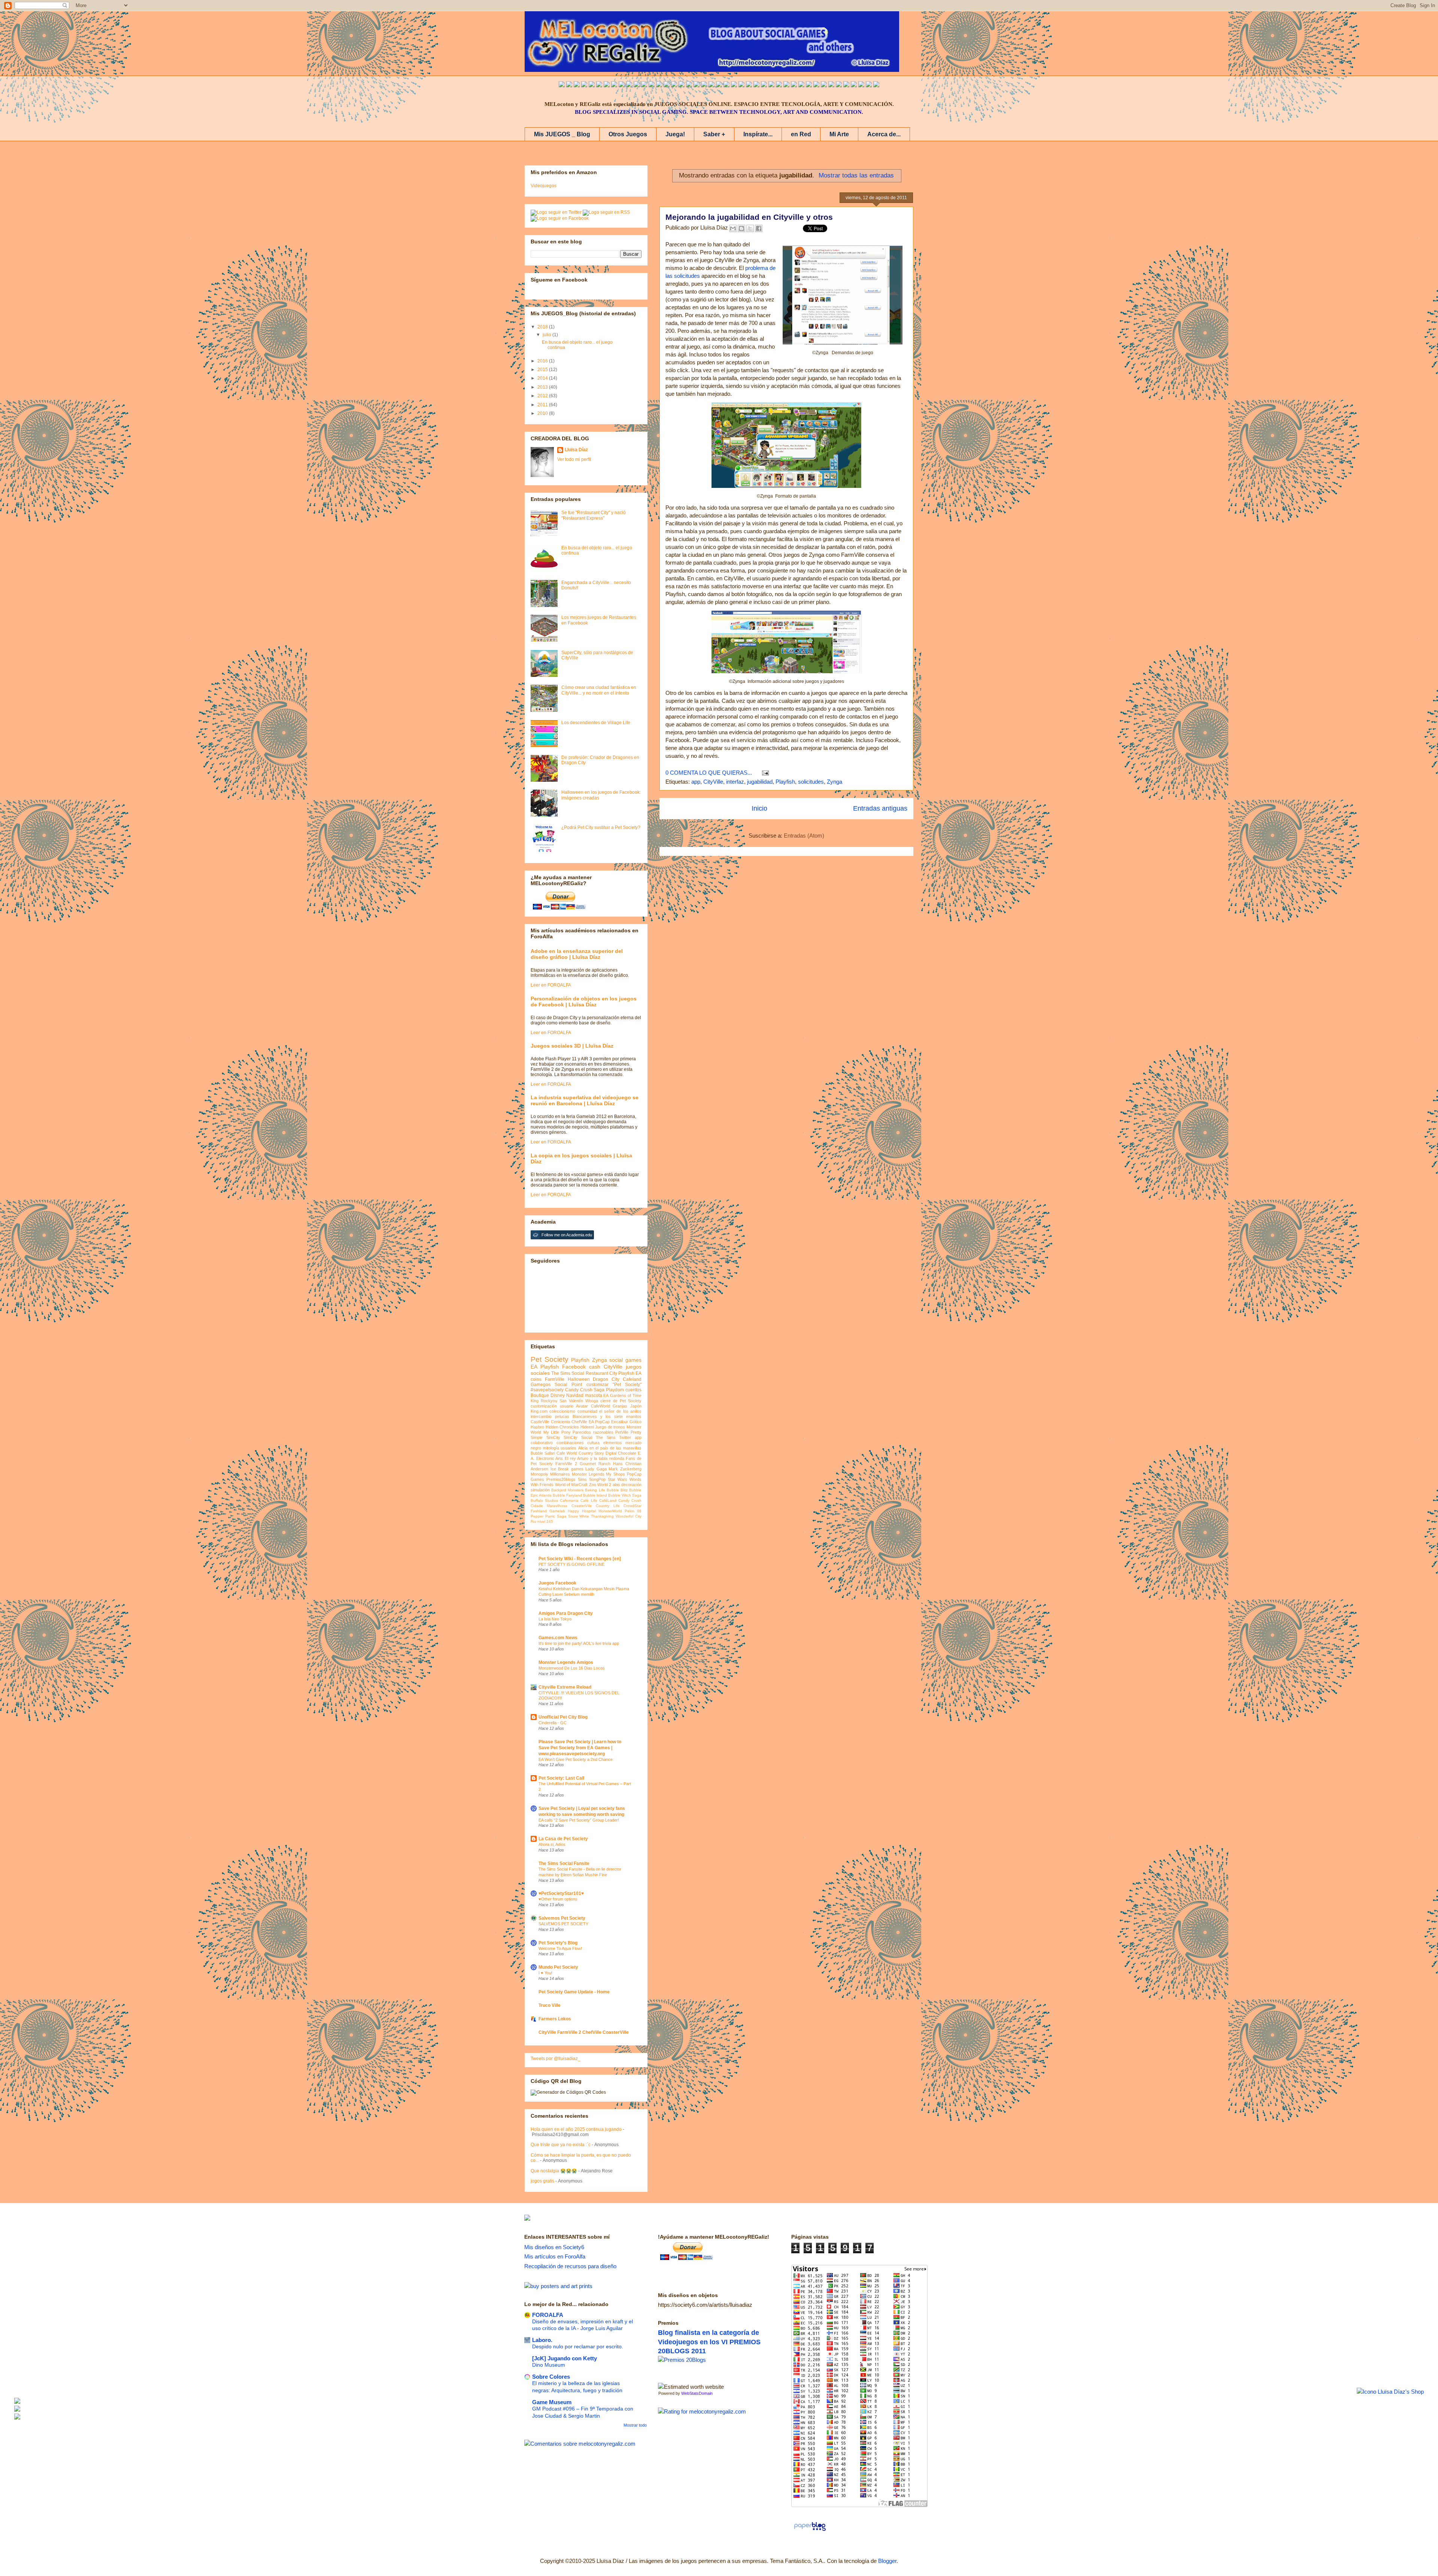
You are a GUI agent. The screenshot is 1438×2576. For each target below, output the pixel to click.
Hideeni (587, 1427)
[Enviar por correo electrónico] (733, 228)
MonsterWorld (610, 1511)
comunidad (587, 1411)
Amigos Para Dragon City (566, 1613)
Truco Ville (550, 2005)
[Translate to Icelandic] (749, 85)
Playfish (785, 782)
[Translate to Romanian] (794, 85)
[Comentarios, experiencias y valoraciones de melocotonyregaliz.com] (580, 2444)
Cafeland (632, 1379)
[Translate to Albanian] (734, 85)
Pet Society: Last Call (561, 1778)
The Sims (606, 1437)
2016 (543, 361)
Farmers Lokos (555, 2019)
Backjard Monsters (567, 1490)
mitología (551, 1448)
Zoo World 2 (600, 1485)
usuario (567, 1406)
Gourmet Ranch (595, 1464)
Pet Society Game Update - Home (574, 1992)
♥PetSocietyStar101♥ (561, 1893)
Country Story (591, 1453)
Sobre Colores (551, 2377)
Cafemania (569, 1500)
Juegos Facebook (557, 1583)
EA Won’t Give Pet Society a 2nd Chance (576, 1759)
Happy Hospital (582, 1511)
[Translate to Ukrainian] (764, 85)
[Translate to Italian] (592, 85)
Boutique (540, 1395)
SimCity (553, 1437)
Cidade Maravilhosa (549, 1506)
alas (616, 1485)
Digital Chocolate (621, 1453)
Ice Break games (567, 1469)
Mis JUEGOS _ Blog (562, 134)
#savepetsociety (547, 1390)
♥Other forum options (558, 1899)
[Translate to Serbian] (719, 85)
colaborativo (542, 1443)
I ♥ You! (545, 1973)
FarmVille (555, 1379)
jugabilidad (760, 782)
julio (547, 335)
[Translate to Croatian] (726, 85)
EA (606, 1395)
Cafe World (567, 1453)
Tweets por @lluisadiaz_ (556, 2059)
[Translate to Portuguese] (599, 85)
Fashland (539, 1511)
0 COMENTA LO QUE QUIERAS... (709, 773)
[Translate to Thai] (607, 85)
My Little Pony (557, 1432)
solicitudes (811, 782)
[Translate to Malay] (622, 85)
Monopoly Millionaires (550, 1474)
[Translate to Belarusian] (846, 85)
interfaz (735, 782)
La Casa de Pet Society (563, 1839)
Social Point (568, 1385)
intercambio (541, 1416)
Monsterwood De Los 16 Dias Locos (572, 1668)
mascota (594, 1395)
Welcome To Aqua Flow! (560, 1948)
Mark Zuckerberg (625, 1469)
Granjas (620, 1406)
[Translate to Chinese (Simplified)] (637, 85)
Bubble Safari (543, 1453)
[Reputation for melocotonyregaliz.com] (702, 2411)
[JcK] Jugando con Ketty (565, 2358)
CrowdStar (632, 1506)
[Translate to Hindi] (704, 85)
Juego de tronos (610, 1427)
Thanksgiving (602, 1516)
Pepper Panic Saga (548, 1516)
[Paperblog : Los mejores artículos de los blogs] (810, 2531)
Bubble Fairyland (567, 1495)
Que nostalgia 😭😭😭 (554, 2171)
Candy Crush (630, 1500)
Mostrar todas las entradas (856, 175)
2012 (543, 396)
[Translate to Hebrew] (697, 85)
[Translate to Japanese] (629, 85)
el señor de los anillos (620, 1411)
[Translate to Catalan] (869, 85)
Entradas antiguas (880, 808)
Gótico (635, 1422)
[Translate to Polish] (741, 85)
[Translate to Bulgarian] (831, 85)
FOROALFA (548, 2315)
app (696, 782)
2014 (543, 378)
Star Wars (618, 1479)
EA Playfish (545, 1367)
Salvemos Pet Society (562, 1918)
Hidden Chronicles (562, 1427)
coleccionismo (562, 1411)
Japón (636, 1406)
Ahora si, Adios (552, 1844)
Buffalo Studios (544, 1500)
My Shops (615, 1474)
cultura (593, 1443)
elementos (613, 1443)
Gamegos (541, 1385)
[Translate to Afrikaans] (712, 85)
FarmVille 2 (566, 1464)
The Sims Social (568, 1373)
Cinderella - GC (553, 1723)
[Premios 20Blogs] (682, 2360)
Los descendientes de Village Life (596, 723)
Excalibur (620, 1422)
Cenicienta (560, 1422)
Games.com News (558, 1638)
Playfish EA (630, 1373)
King (535, 1401)
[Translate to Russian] (689, 85)
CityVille (713, 782)
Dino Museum (549, 2365)
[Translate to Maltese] (839, 85)
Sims (582, 1479)
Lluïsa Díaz (576, 450)
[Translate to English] (562, 85)
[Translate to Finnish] (809, 85)
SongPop (597, 1479)
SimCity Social (578, 1437)
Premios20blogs (561, 1479)
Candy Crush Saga (585, 1390)
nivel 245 (545, 1521)
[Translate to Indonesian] (577, 85)
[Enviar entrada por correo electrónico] (764, 773)
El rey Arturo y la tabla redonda (594, 1458)
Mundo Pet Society (558, 1967)
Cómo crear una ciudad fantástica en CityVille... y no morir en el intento (599, 690)
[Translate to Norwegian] (816, 85)
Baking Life (595, 1490)
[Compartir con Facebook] (759, 228)
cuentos (633, 1390)
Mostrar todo (635, 2425)
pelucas (562, 1416)
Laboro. (542, 2340)
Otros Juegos (628, 134)
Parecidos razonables (593, 1432)
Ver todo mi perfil (574, 459)
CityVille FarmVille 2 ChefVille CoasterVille (584, 2032)
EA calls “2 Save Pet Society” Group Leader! (579, 1820)
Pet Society (550, 1359)
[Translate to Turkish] (682, 85)
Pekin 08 (633, 1511)
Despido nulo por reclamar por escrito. (578, 2346)
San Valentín (571, 1401)
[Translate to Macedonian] (854, 85)
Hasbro (537, 1427)
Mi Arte (839, 134)
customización (544, 1406)
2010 (543, 413)
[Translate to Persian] (861, 85)
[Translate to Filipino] (584, 85)
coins (536, 1379)
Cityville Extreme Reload (565, 1687)
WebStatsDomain (697, 2393)
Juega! (675, 134)
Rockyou (549, 1401)
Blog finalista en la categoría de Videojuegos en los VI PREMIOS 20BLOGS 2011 (709, 2342)
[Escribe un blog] (741, 228)
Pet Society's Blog (558, 1943)
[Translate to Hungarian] (756, 85)
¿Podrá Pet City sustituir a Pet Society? (601, 827)
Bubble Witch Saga (625, 1495)
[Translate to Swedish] (801, 85)
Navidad (575, 1395)
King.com (539, 1411)
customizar (597, 1385)
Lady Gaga (596, 1469)
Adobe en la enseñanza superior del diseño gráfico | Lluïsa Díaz (577, 954)
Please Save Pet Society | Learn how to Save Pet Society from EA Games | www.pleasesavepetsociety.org (580, 1748)
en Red (801, 134)
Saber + (714, 134)
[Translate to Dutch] (786, 85)
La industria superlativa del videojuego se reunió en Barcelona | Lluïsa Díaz (585, 1100)
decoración (631, 1485)
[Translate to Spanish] (569, 85)
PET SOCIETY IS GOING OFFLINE (571, 1564)
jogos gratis (542, 2181)
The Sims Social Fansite (564, 1863)
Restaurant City (601, 1373)
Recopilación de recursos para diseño (570, 2266)
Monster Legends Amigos (566, 1662)
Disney (558, 1395)
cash (595, 1367)
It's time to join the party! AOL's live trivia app (579, 1643)
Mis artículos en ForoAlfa (555, 2256)
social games (625, 1360)
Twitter (625, 1437)
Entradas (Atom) (804, 836)
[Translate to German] (659, 85)
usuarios (568, 1448)
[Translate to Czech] (771, 85)
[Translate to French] (667, 85)
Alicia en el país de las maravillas (610, 1448)
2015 (543, 370)
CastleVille (540, 1422)
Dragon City (606, 1379)
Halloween (579, 1379)
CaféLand (608, 1500)
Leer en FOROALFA (551, 985)
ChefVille (579, 1422)
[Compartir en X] (750, 228)
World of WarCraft (571, 1485)
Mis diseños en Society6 (554, 2247)
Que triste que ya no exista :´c (561, 2145)
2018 (543, 327)
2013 (543, 387)
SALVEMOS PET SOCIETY (563, 1924)
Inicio (759, 808)
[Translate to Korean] (644, 85)
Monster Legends (588, 1474)
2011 (543, 405)
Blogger (887, 2561)
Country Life (608, 1506)
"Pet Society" (627, 1385)
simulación (540, 1490)
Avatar (582, 1406)
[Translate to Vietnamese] (652, 85)
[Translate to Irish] (824, 85)
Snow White (579, 1516)
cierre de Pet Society (621, 1401)
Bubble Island (595, 1495)
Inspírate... (758, 134)
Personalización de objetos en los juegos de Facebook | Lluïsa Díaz (584, 1002)
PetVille (622, 1432)
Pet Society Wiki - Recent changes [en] (580, 1559)
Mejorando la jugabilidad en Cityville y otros (749, 217)
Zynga (835, 782)
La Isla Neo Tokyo (555, 1619)
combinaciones (570, 1443)
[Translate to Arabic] (614, 85)
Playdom (615, 1390)
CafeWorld (600, 1406)
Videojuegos (544, 186)
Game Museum (552, 2402)
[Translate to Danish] (779, 85)
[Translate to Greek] (674, 85)
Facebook (574, 1367)
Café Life (589, 1500)
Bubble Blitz (617, 1490)
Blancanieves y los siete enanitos (607, 1416)
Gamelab (557, 1511)
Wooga (592, 1401)
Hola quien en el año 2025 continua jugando (576, 2129)
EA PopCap (599, 1422)
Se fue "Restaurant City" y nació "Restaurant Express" (594, 515)
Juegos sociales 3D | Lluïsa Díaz (572, 1046)
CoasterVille (582, 1506)
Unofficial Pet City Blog (563, 1717)
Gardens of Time (626, 1395)
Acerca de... (884, 134)
